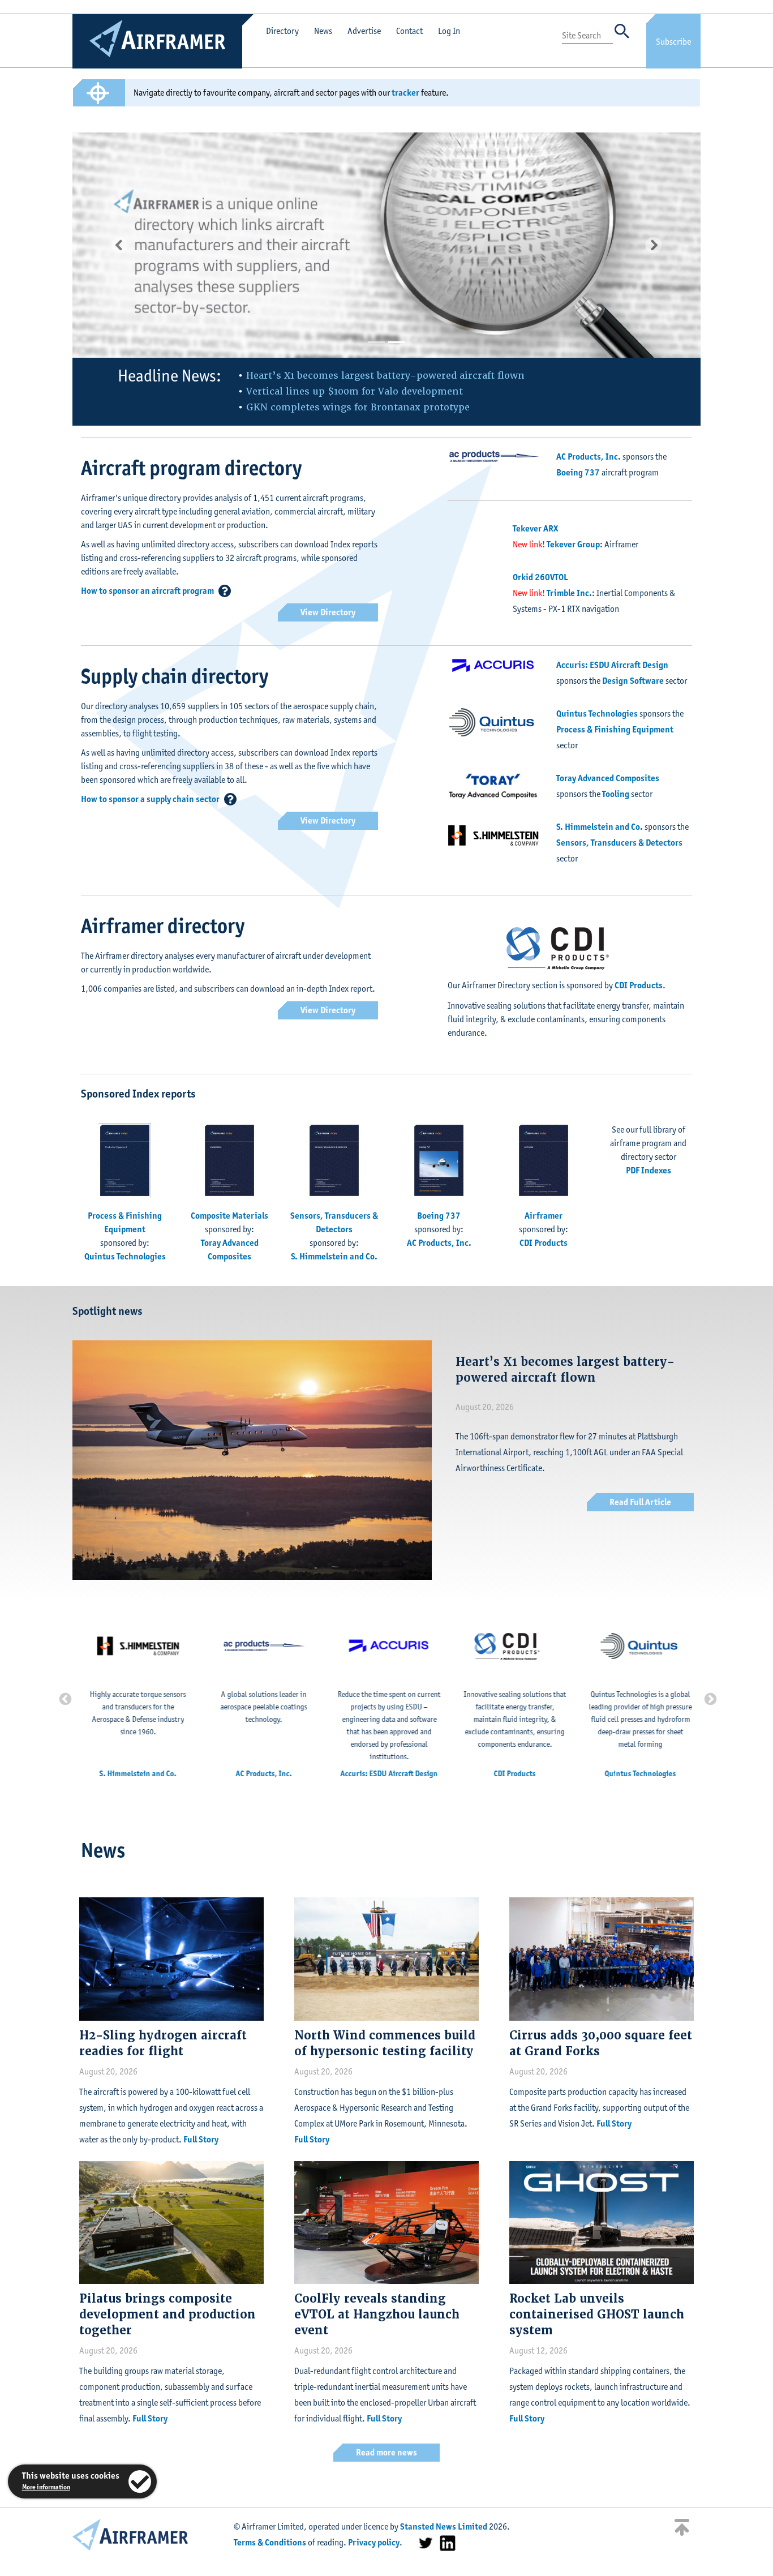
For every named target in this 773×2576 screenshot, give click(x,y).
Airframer (544, 1216)
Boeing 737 (578, 472)
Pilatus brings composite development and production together (168, 2314)
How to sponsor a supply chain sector (150, 799)
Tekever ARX (535, 528)
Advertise (364, 31)
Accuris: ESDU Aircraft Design (612, 665)
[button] (120, 245)
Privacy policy (374, 2542)
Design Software (633, 681)
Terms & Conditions (270, 2542)
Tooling (616, 794)
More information (46, 2487)
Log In (449, 31)
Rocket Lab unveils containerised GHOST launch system (597, 2314)
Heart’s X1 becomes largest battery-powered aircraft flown (385, 376)
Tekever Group (573, 544)
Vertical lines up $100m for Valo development (355, 391)
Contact (409, 31)
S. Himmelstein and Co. (600, 827)
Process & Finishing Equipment (615, 729)
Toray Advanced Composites (608, 778)
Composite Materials (229, 1216)
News (323, 31)
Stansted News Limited (444, 2526)
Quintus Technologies (597, 713)
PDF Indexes (649, 1170)
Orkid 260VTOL (540, 577)
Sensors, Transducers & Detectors (619, 843)
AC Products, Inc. (589, 457)
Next (709, 1698)
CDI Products (639, 985)
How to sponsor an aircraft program (147, 591)
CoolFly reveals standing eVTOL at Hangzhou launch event (377, 2314)
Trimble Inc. (569, 593)
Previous (64, 1698)
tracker (405, 93)
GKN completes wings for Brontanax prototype (358, 407)
